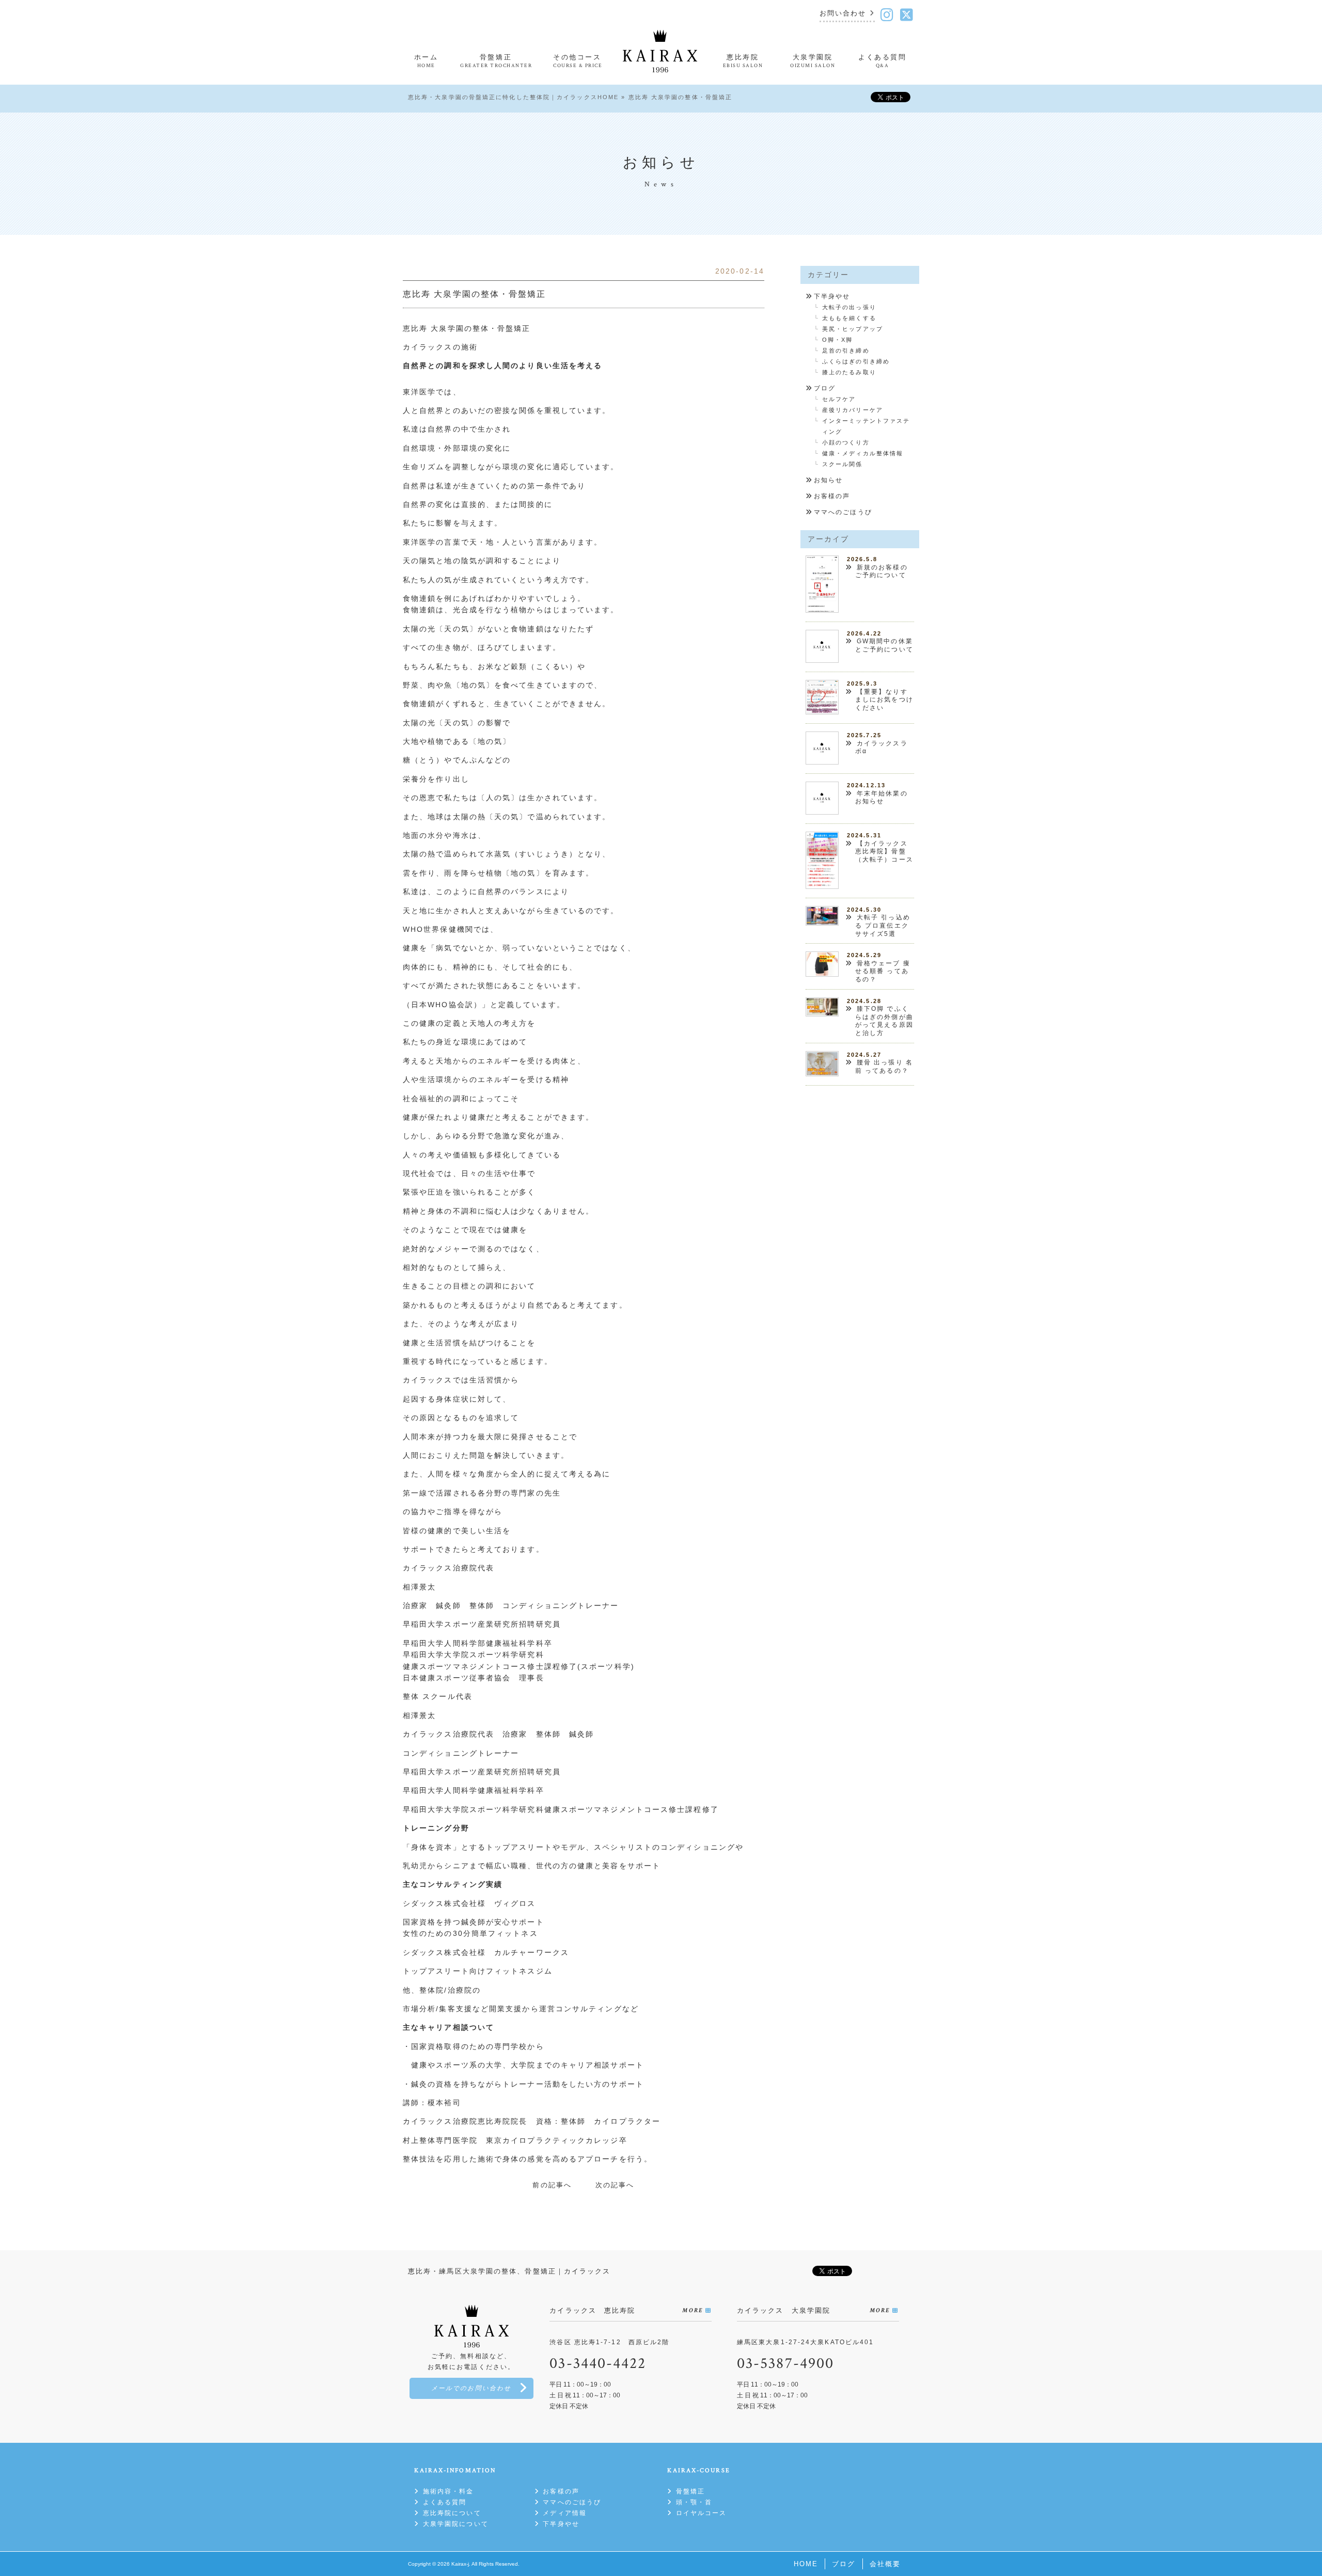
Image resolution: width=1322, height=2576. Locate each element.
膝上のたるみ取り (849, 372)
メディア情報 (565, 2513)
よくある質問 (445, 2502)
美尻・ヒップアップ (853, 329)
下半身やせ (832, 296)
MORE (692, 2310)
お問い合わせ (843, 14)
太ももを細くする (849, 318)
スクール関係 (843, 464)
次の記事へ (615, 2185)
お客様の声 (832, 496)
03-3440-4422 (598, 2364)
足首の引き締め (846, 351)
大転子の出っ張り (849, 307)
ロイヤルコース (701, 2513)
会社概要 (885, 2564)
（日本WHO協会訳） (442, 1005)
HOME (806, 2564)
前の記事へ (552, 2185)
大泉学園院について (455, 2524)
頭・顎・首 (694, 2502)
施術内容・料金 (448, 2491)
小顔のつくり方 (846, 442)
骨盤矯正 (690, 2491)
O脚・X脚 (838, 340)
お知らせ (828, 480)
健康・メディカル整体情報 (863, 453)
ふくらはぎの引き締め (856, 361)
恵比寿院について (452, 2513)
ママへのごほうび (843, 512)
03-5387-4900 (785, 2364)
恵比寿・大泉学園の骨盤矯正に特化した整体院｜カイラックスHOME (513, 97)
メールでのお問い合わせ (471, 2388)
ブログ (825, 388)
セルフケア (839, 399)
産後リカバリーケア (853, 410)
